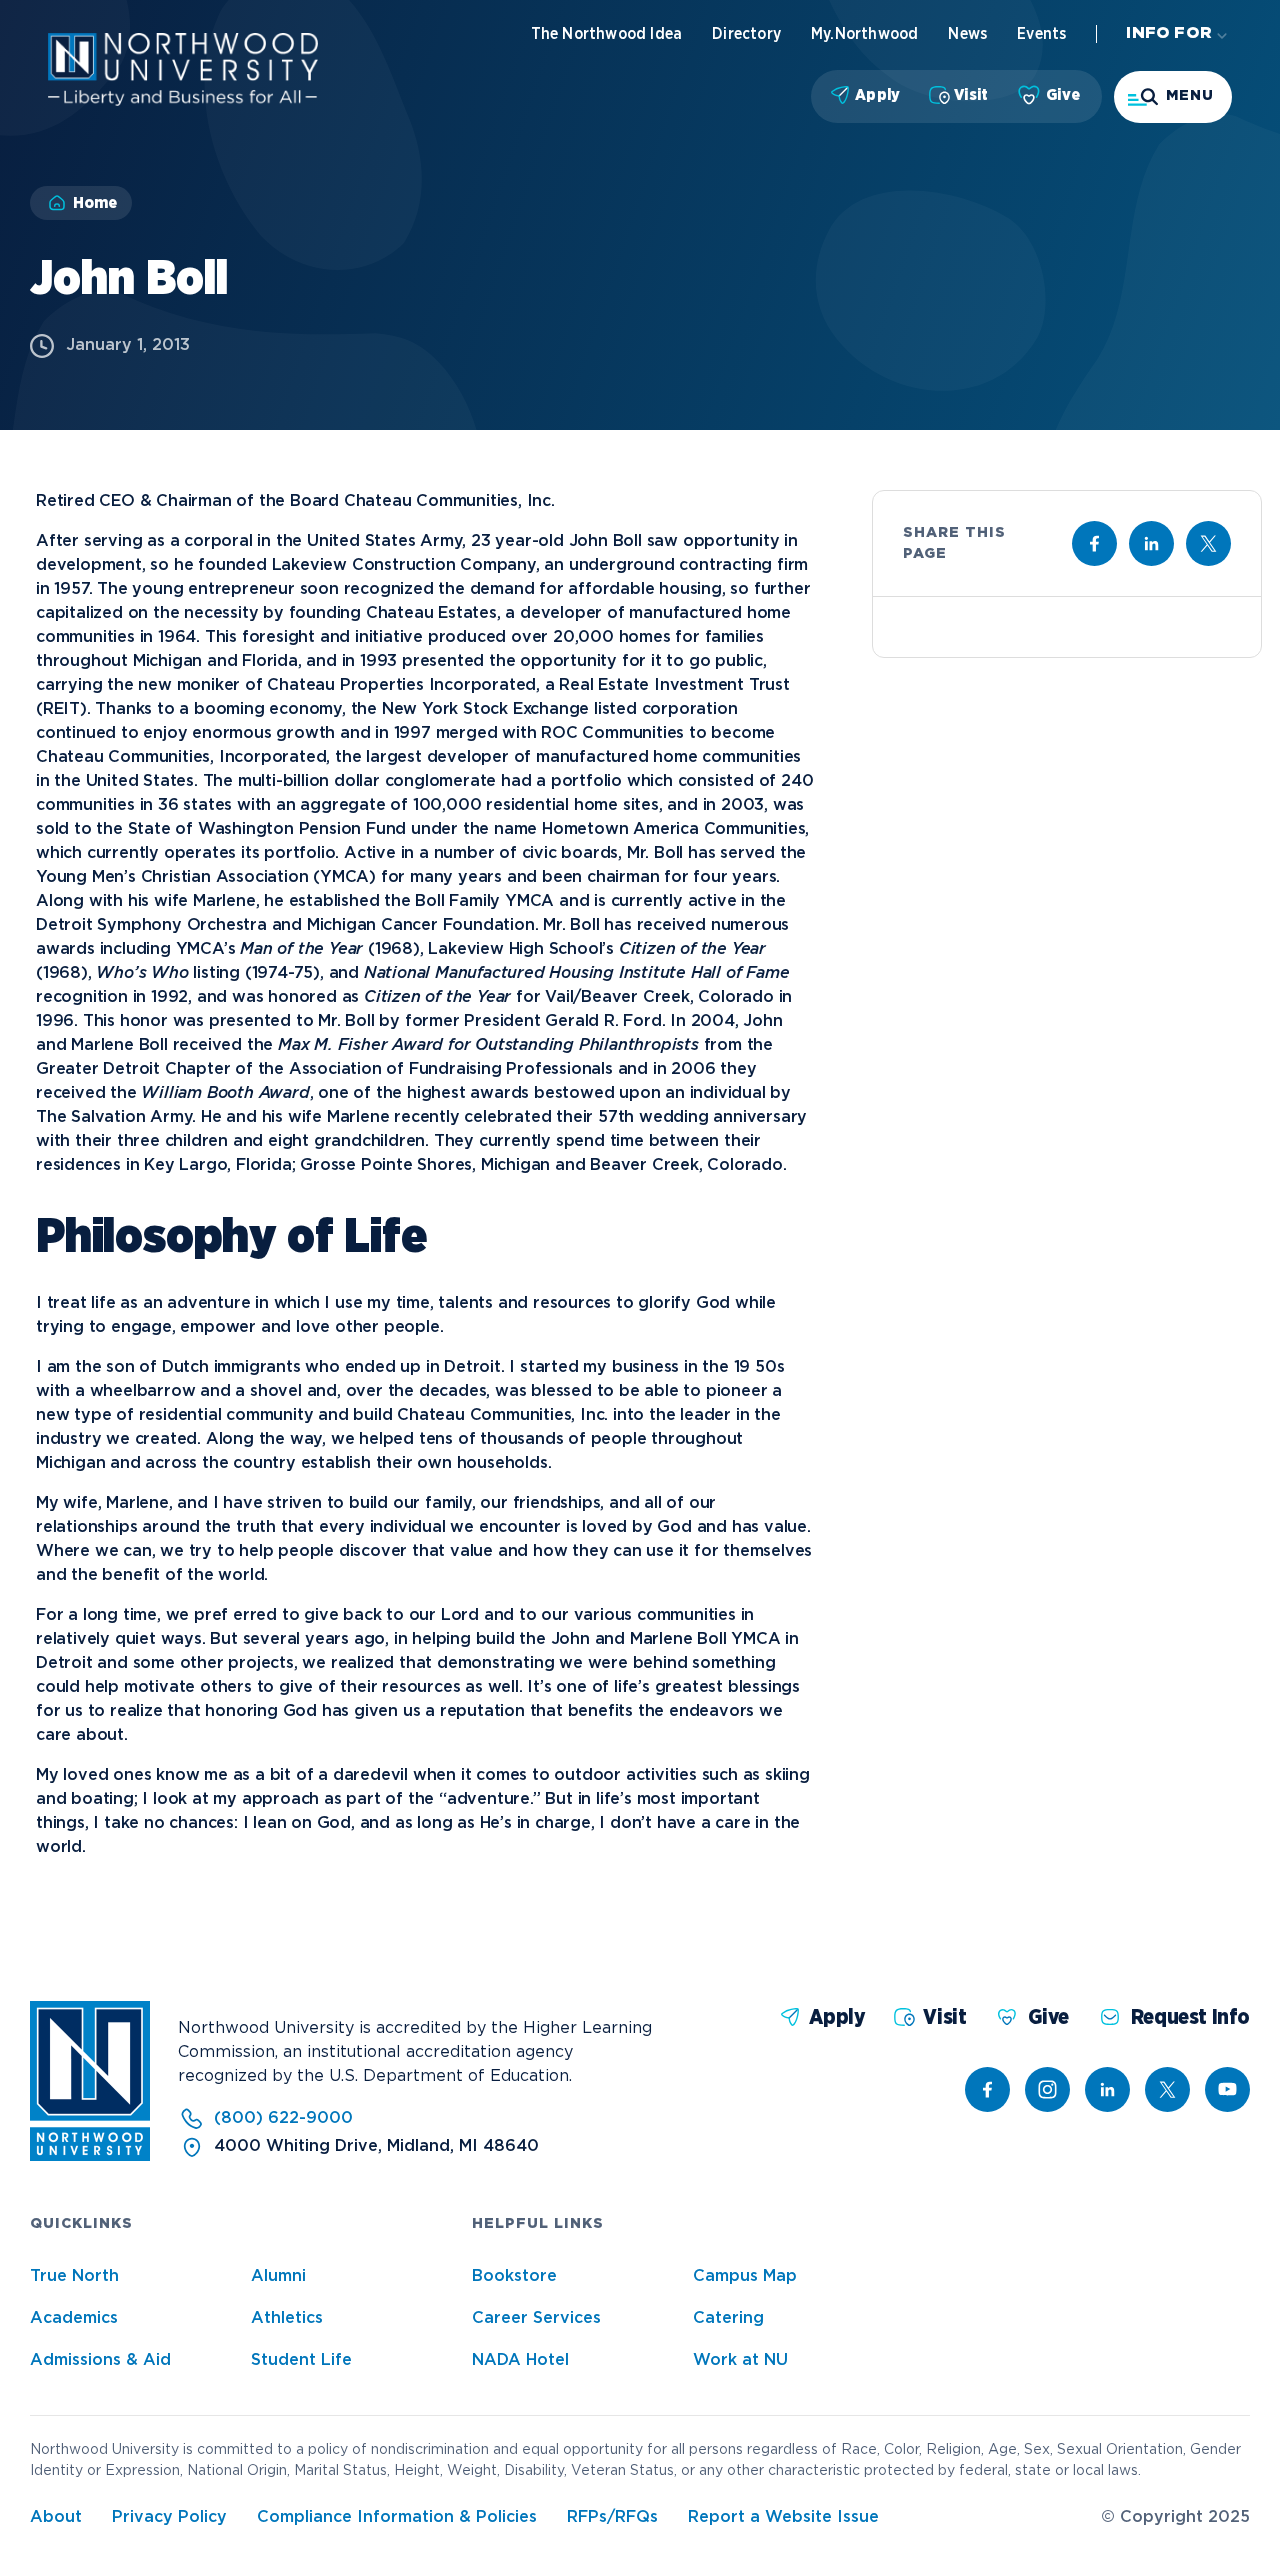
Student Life (301, 2360)
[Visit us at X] (1208, 543)
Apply (877, 95)
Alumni (278, 2276)
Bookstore (514, 2276)
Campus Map (745, 2276)
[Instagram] (1047, 2089)
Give (1063, 95)
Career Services (536, 2318)
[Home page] (183, 101)
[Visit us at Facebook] (1094, 543)
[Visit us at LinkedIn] (1151, 543)
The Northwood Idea (607, 34)
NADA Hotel (520, 2360)
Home (95, 203)
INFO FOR (1169, 33)
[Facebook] (987, 2089)
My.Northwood (864, 34)
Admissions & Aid (100, 2360)
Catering (728, 2318)
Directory (746, 34)
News (967, 34)
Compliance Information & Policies (397, 2517)
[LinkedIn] (1107, 2089)
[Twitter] (1167, 2089)
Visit (971, 95)
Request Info (1190, 2017)
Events (1041, 34)
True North (74, 2276)
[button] (1173, 97)
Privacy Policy (169, 2517)
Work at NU (740, 2360)
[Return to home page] (90, 2156)
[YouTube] (1227, 2089)
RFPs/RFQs (612, 2517)
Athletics (287, 2318)
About (56, 2517)
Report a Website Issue (783, 2517)
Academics (74, 2318)
